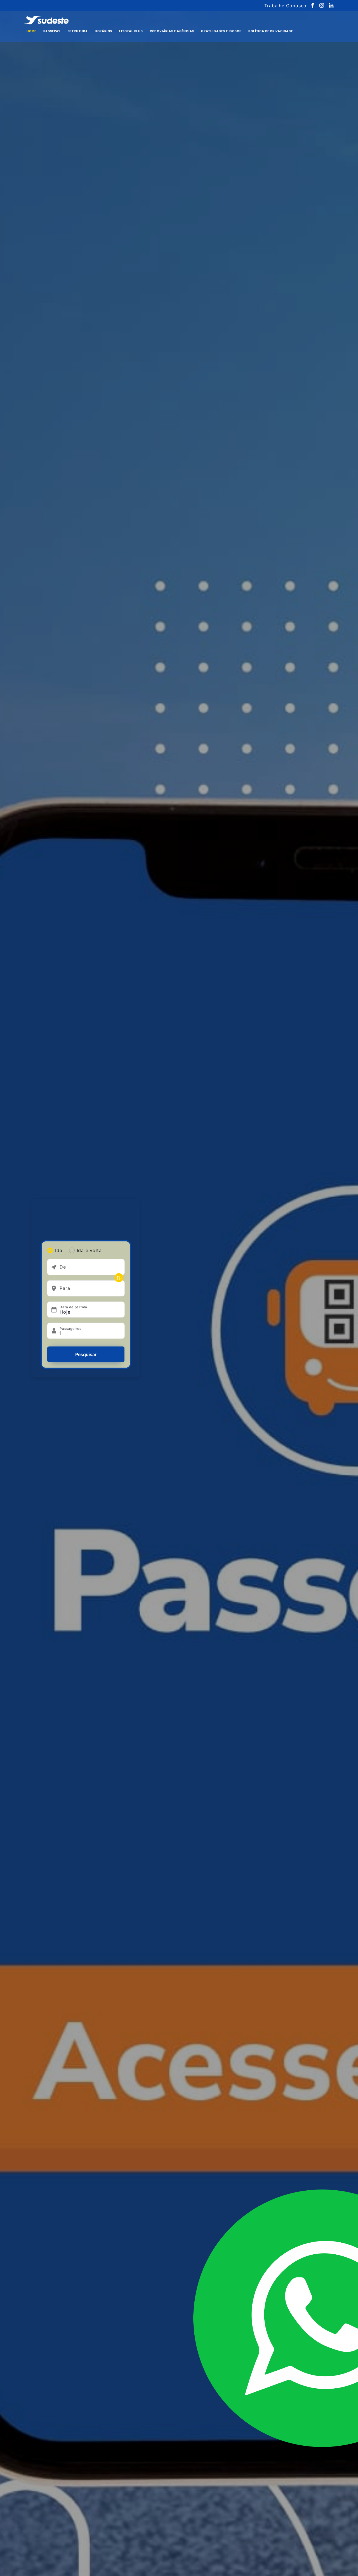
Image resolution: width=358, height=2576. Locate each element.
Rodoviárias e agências (172, 31)
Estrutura (78, 31)
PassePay (52, 31)
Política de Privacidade (271, 31)
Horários (103, 31)
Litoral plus (131, 31)
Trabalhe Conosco (285, 6)
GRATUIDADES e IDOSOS (221, 31)
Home (31, 31)
